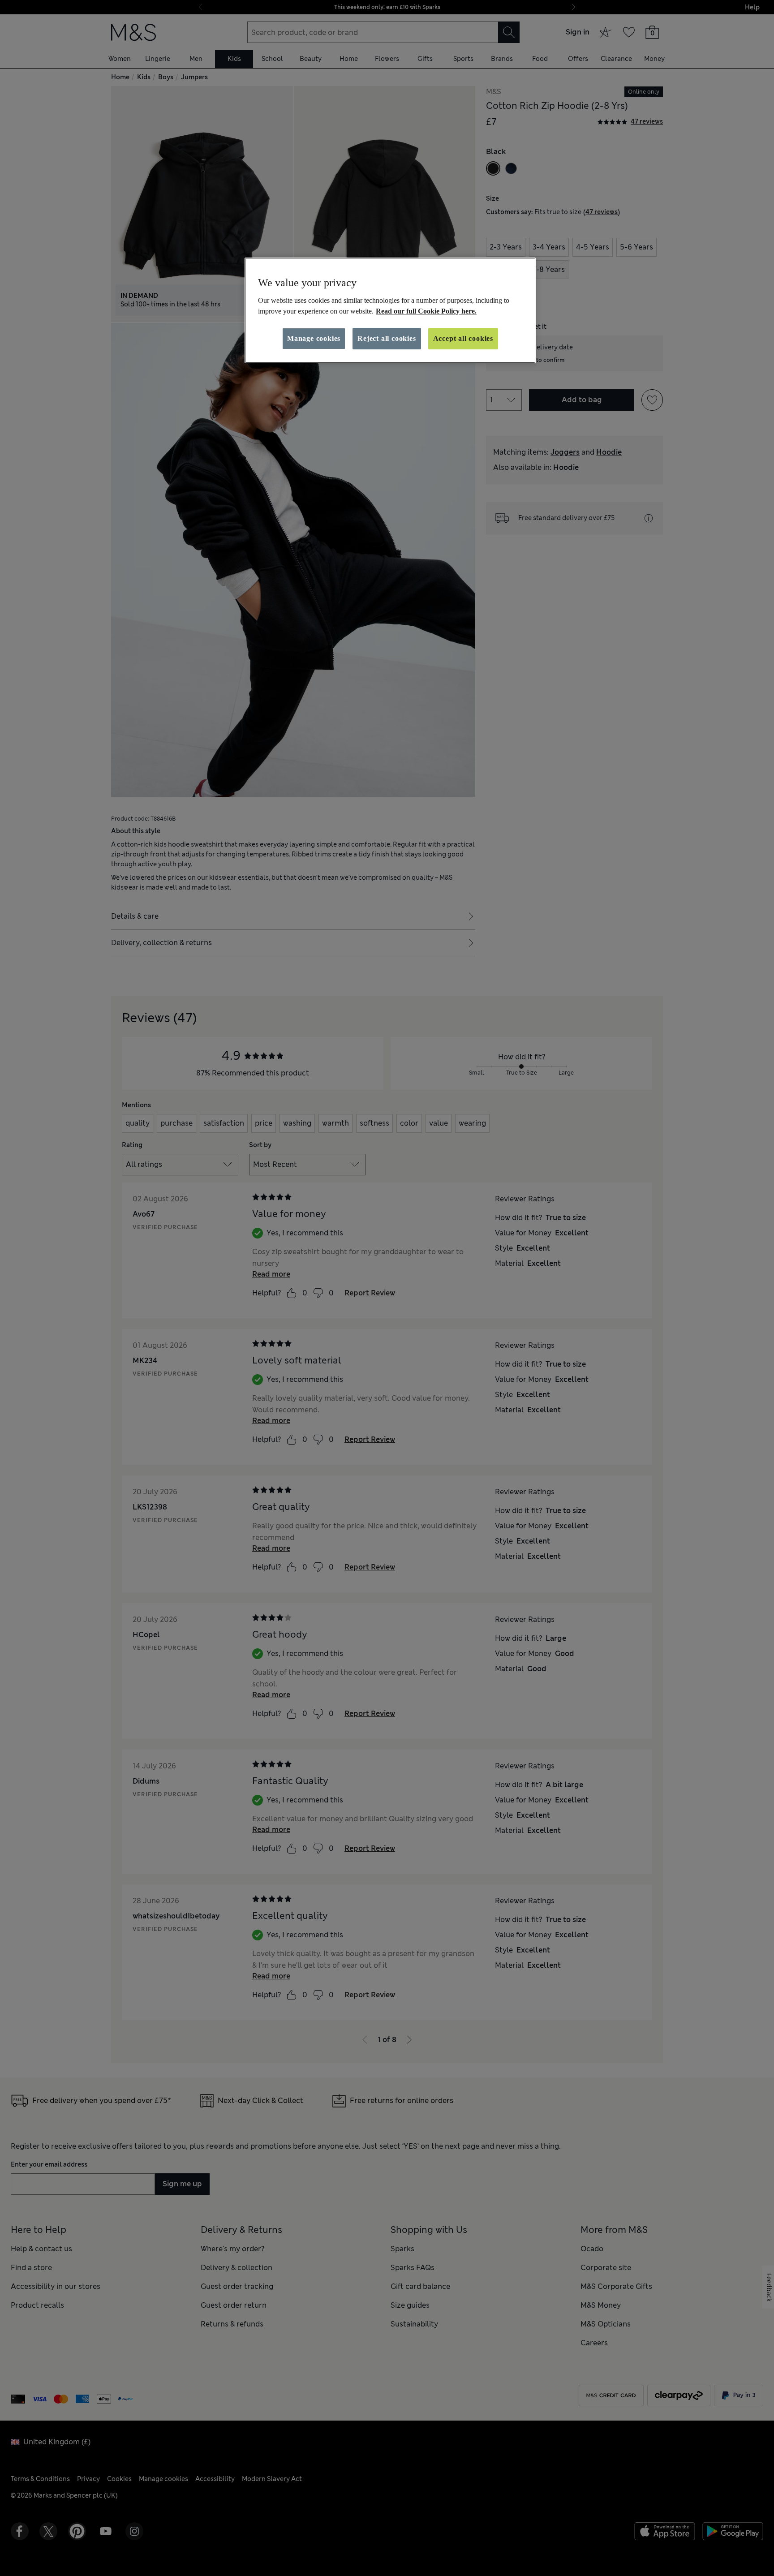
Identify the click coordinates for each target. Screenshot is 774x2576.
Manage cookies (314, 338)
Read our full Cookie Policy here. (426, 311)
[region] (390, 310)
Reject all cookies (387, 338)
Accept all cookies (463, 338)
